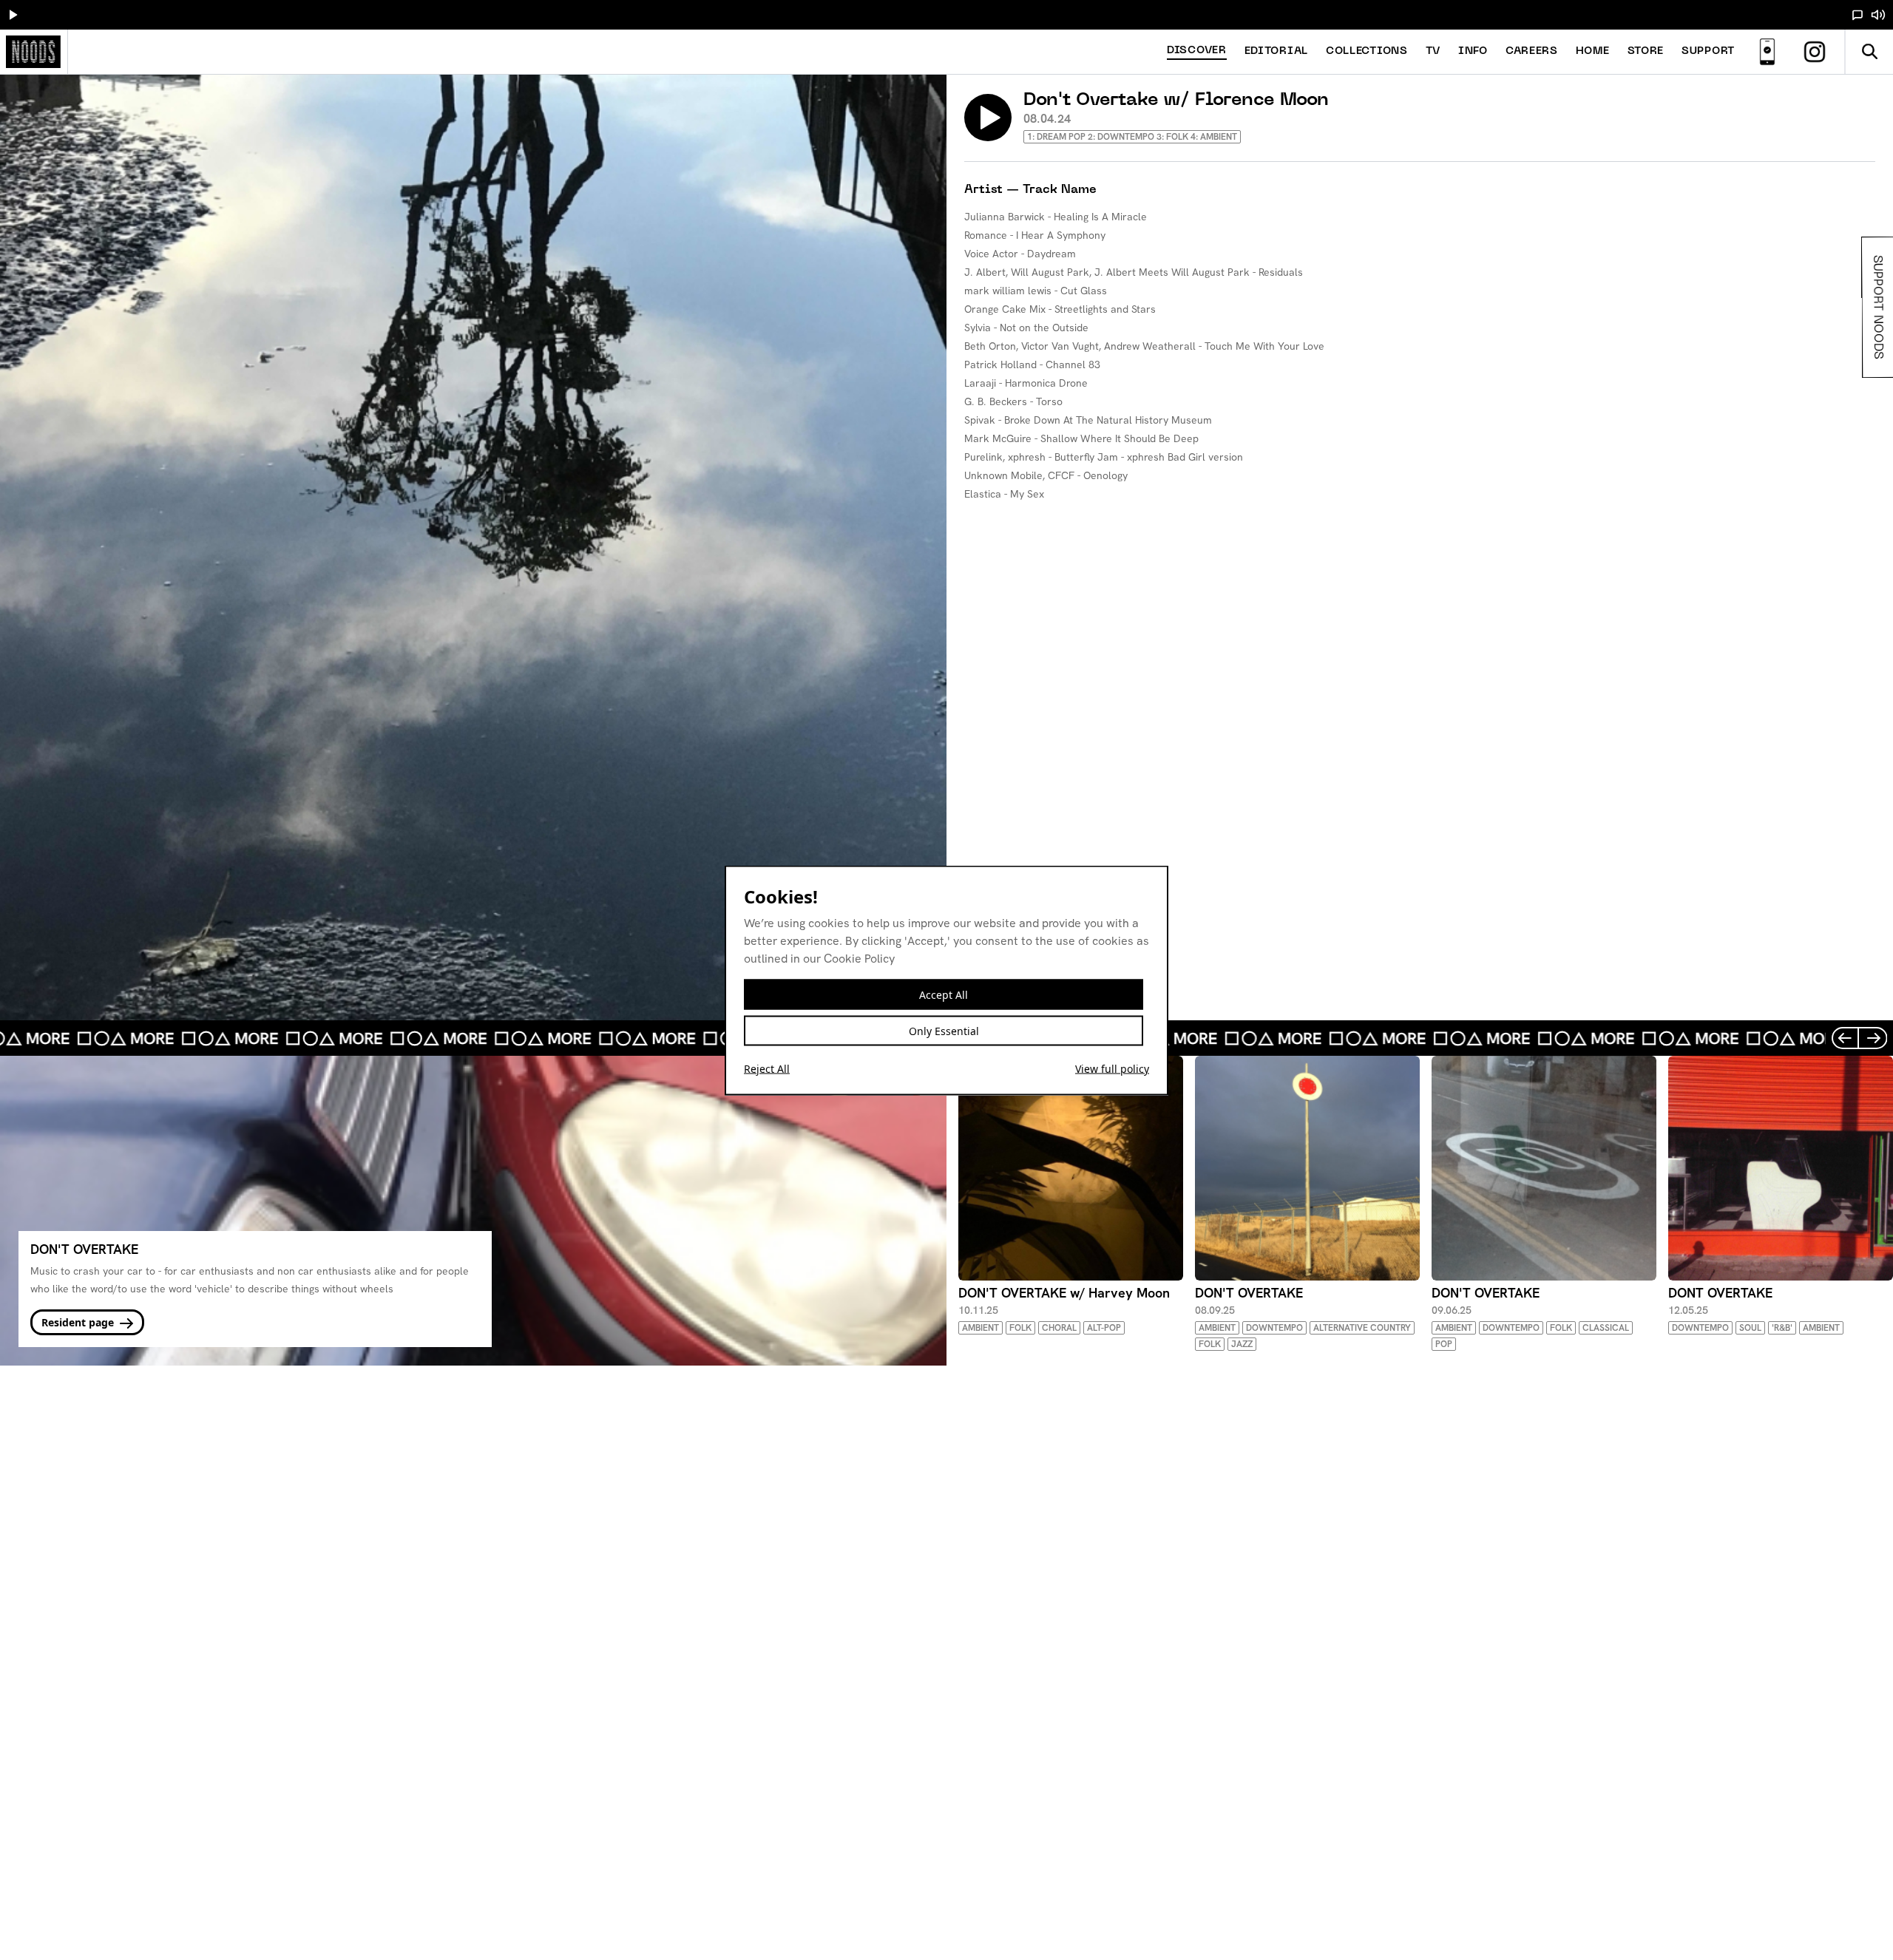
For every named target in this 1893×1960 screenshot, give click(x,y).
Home (1593, 51)
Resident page (79, 1322)
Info (1473, 51)
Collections (1367, 51)
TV (1433, 51)
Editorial (1276, 51)
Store (1646, 51)
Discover (1197, 51)
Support (1708, 51)
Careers (1532, 51)
